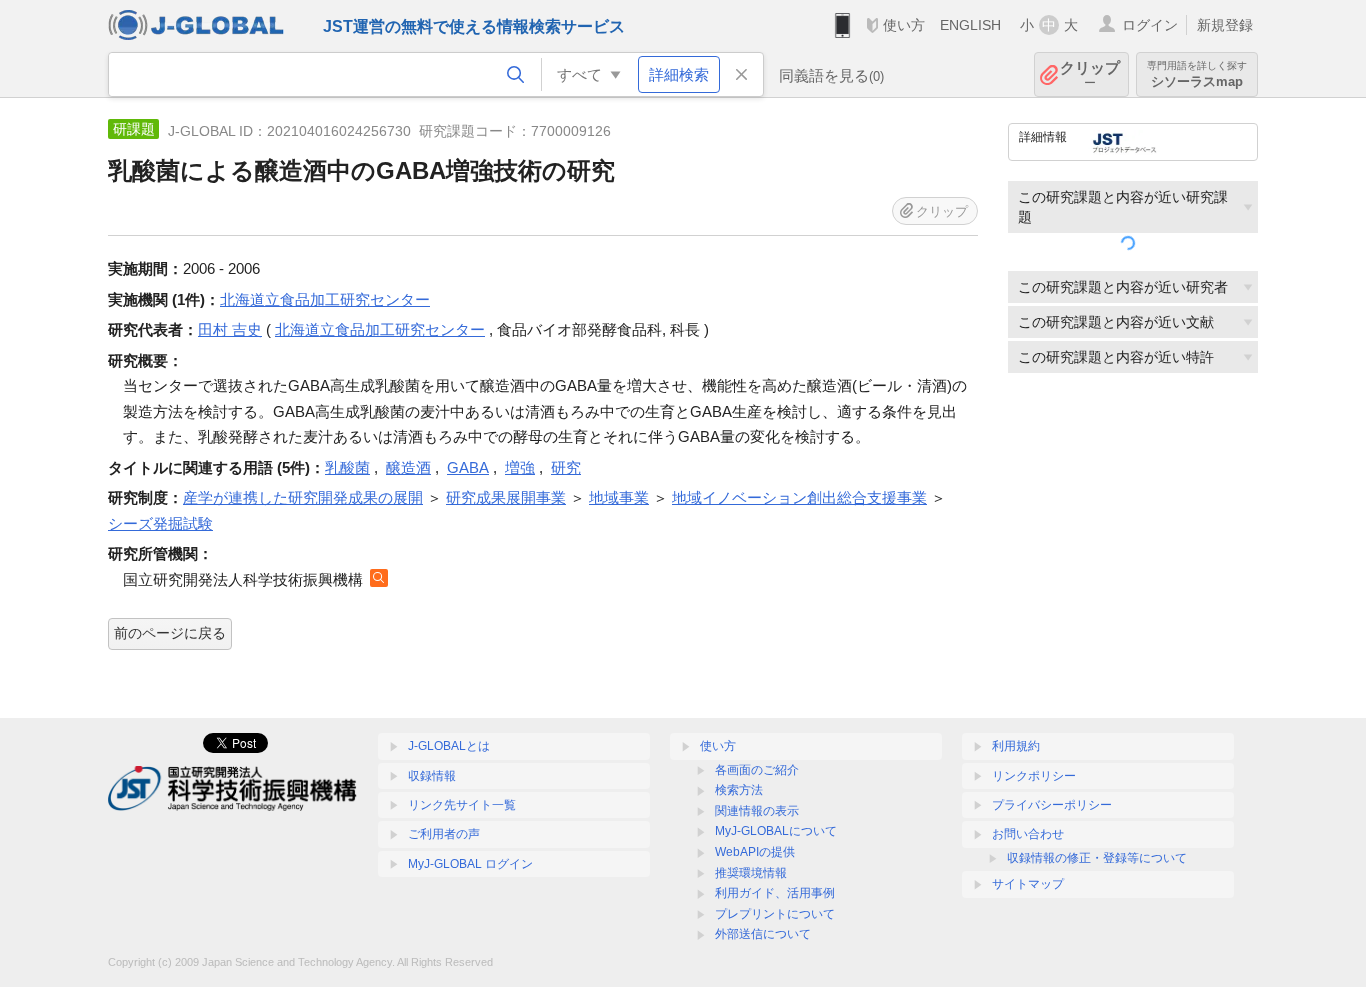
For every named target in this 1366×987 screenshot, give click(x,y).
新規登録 (1225, 25)
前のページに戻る (170, 633)
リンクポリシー (1034, 776)
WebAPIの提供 (755, 852)
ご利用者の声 (444, 834)
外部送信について (763, 934)
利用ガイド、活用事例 (775, 893)
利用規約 (1016, 746)
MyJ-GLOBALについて (776, 831)
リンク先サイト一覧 (462, 805)
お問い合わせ (1028, 834)
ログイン (1150, 25)
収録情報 (432, 776)
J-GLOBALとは (449, 746)
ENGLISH (970, 25)
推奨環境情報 (751, 873)
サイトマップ (1028, 884)
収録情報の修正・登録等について (1097, 858)
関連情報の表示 (757, 811)
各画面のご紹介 (757, 770)
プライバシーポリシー (1052, 805)
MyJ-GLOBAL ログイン (470, 864)
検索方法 (739, 790)
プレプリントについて (775, 914)
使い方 (904, 25)
